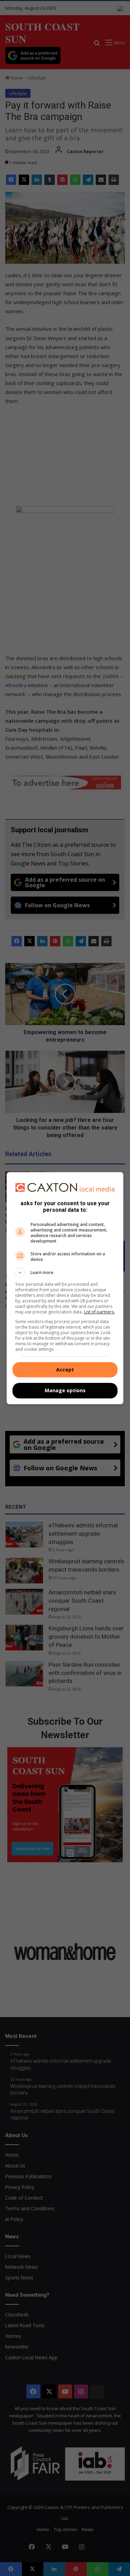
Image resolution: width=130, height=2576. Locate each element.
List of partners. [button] (99, 1312)
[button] (65, 1273)
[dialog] (65, 1288)
